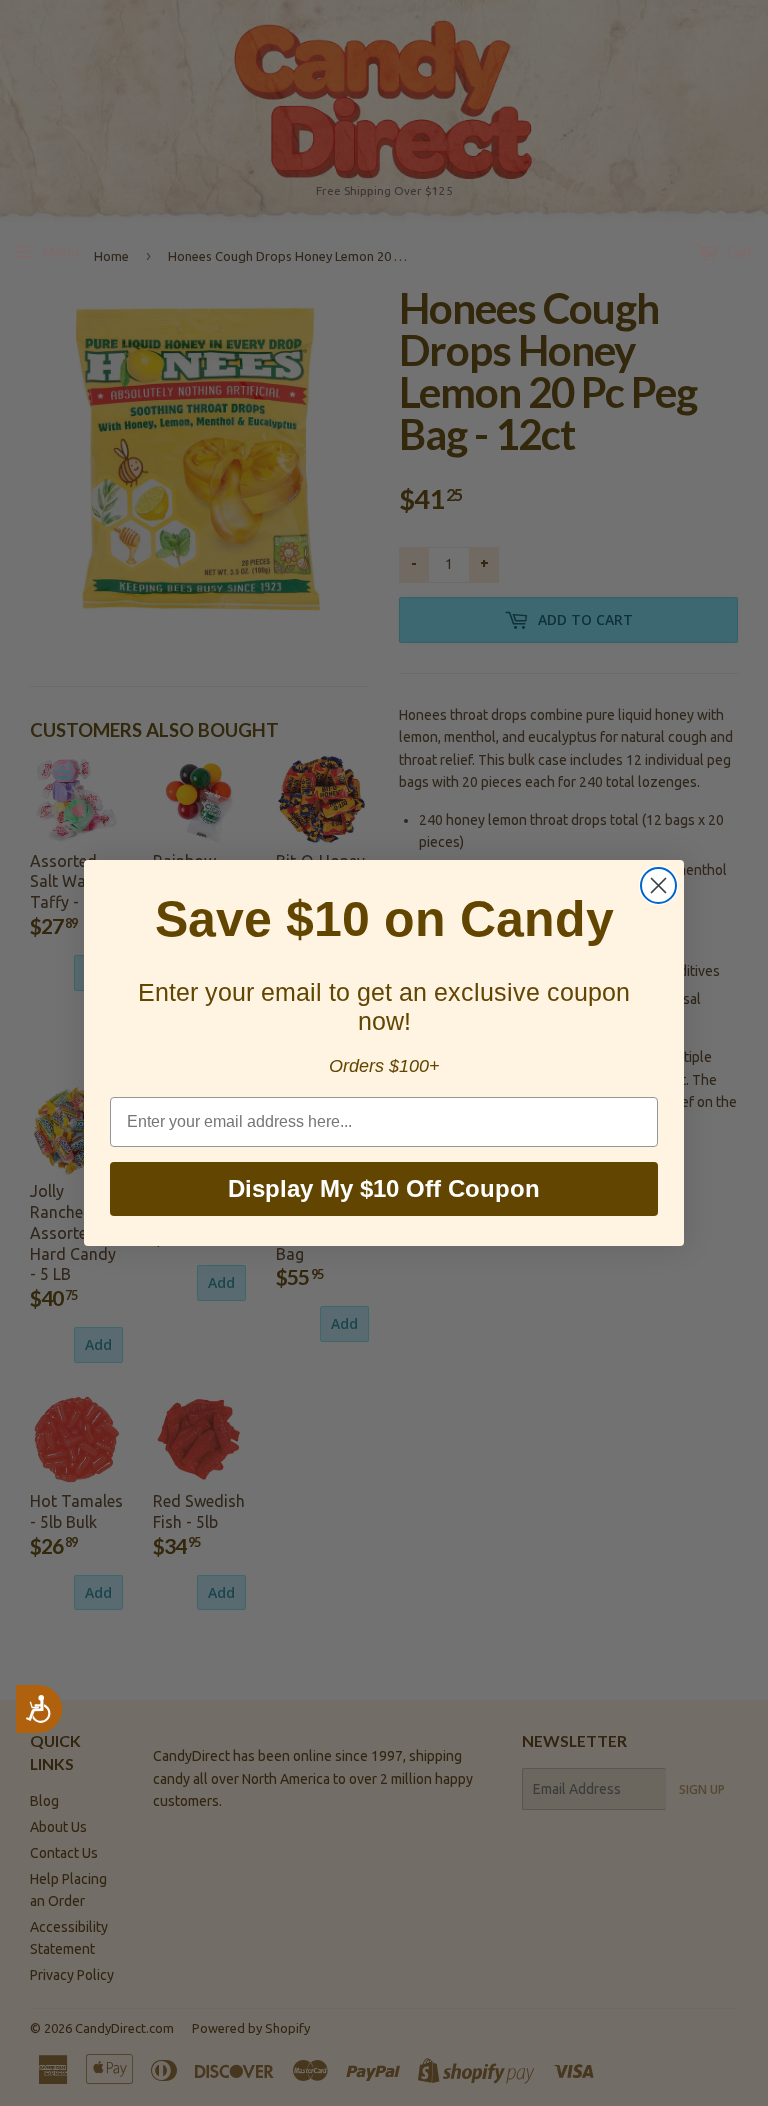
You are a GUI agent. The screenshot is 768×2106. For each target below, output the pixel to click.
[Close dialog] (658, 885)
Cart (738, 252)
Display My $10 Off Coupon (384, 1188)
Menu (61, 252)
